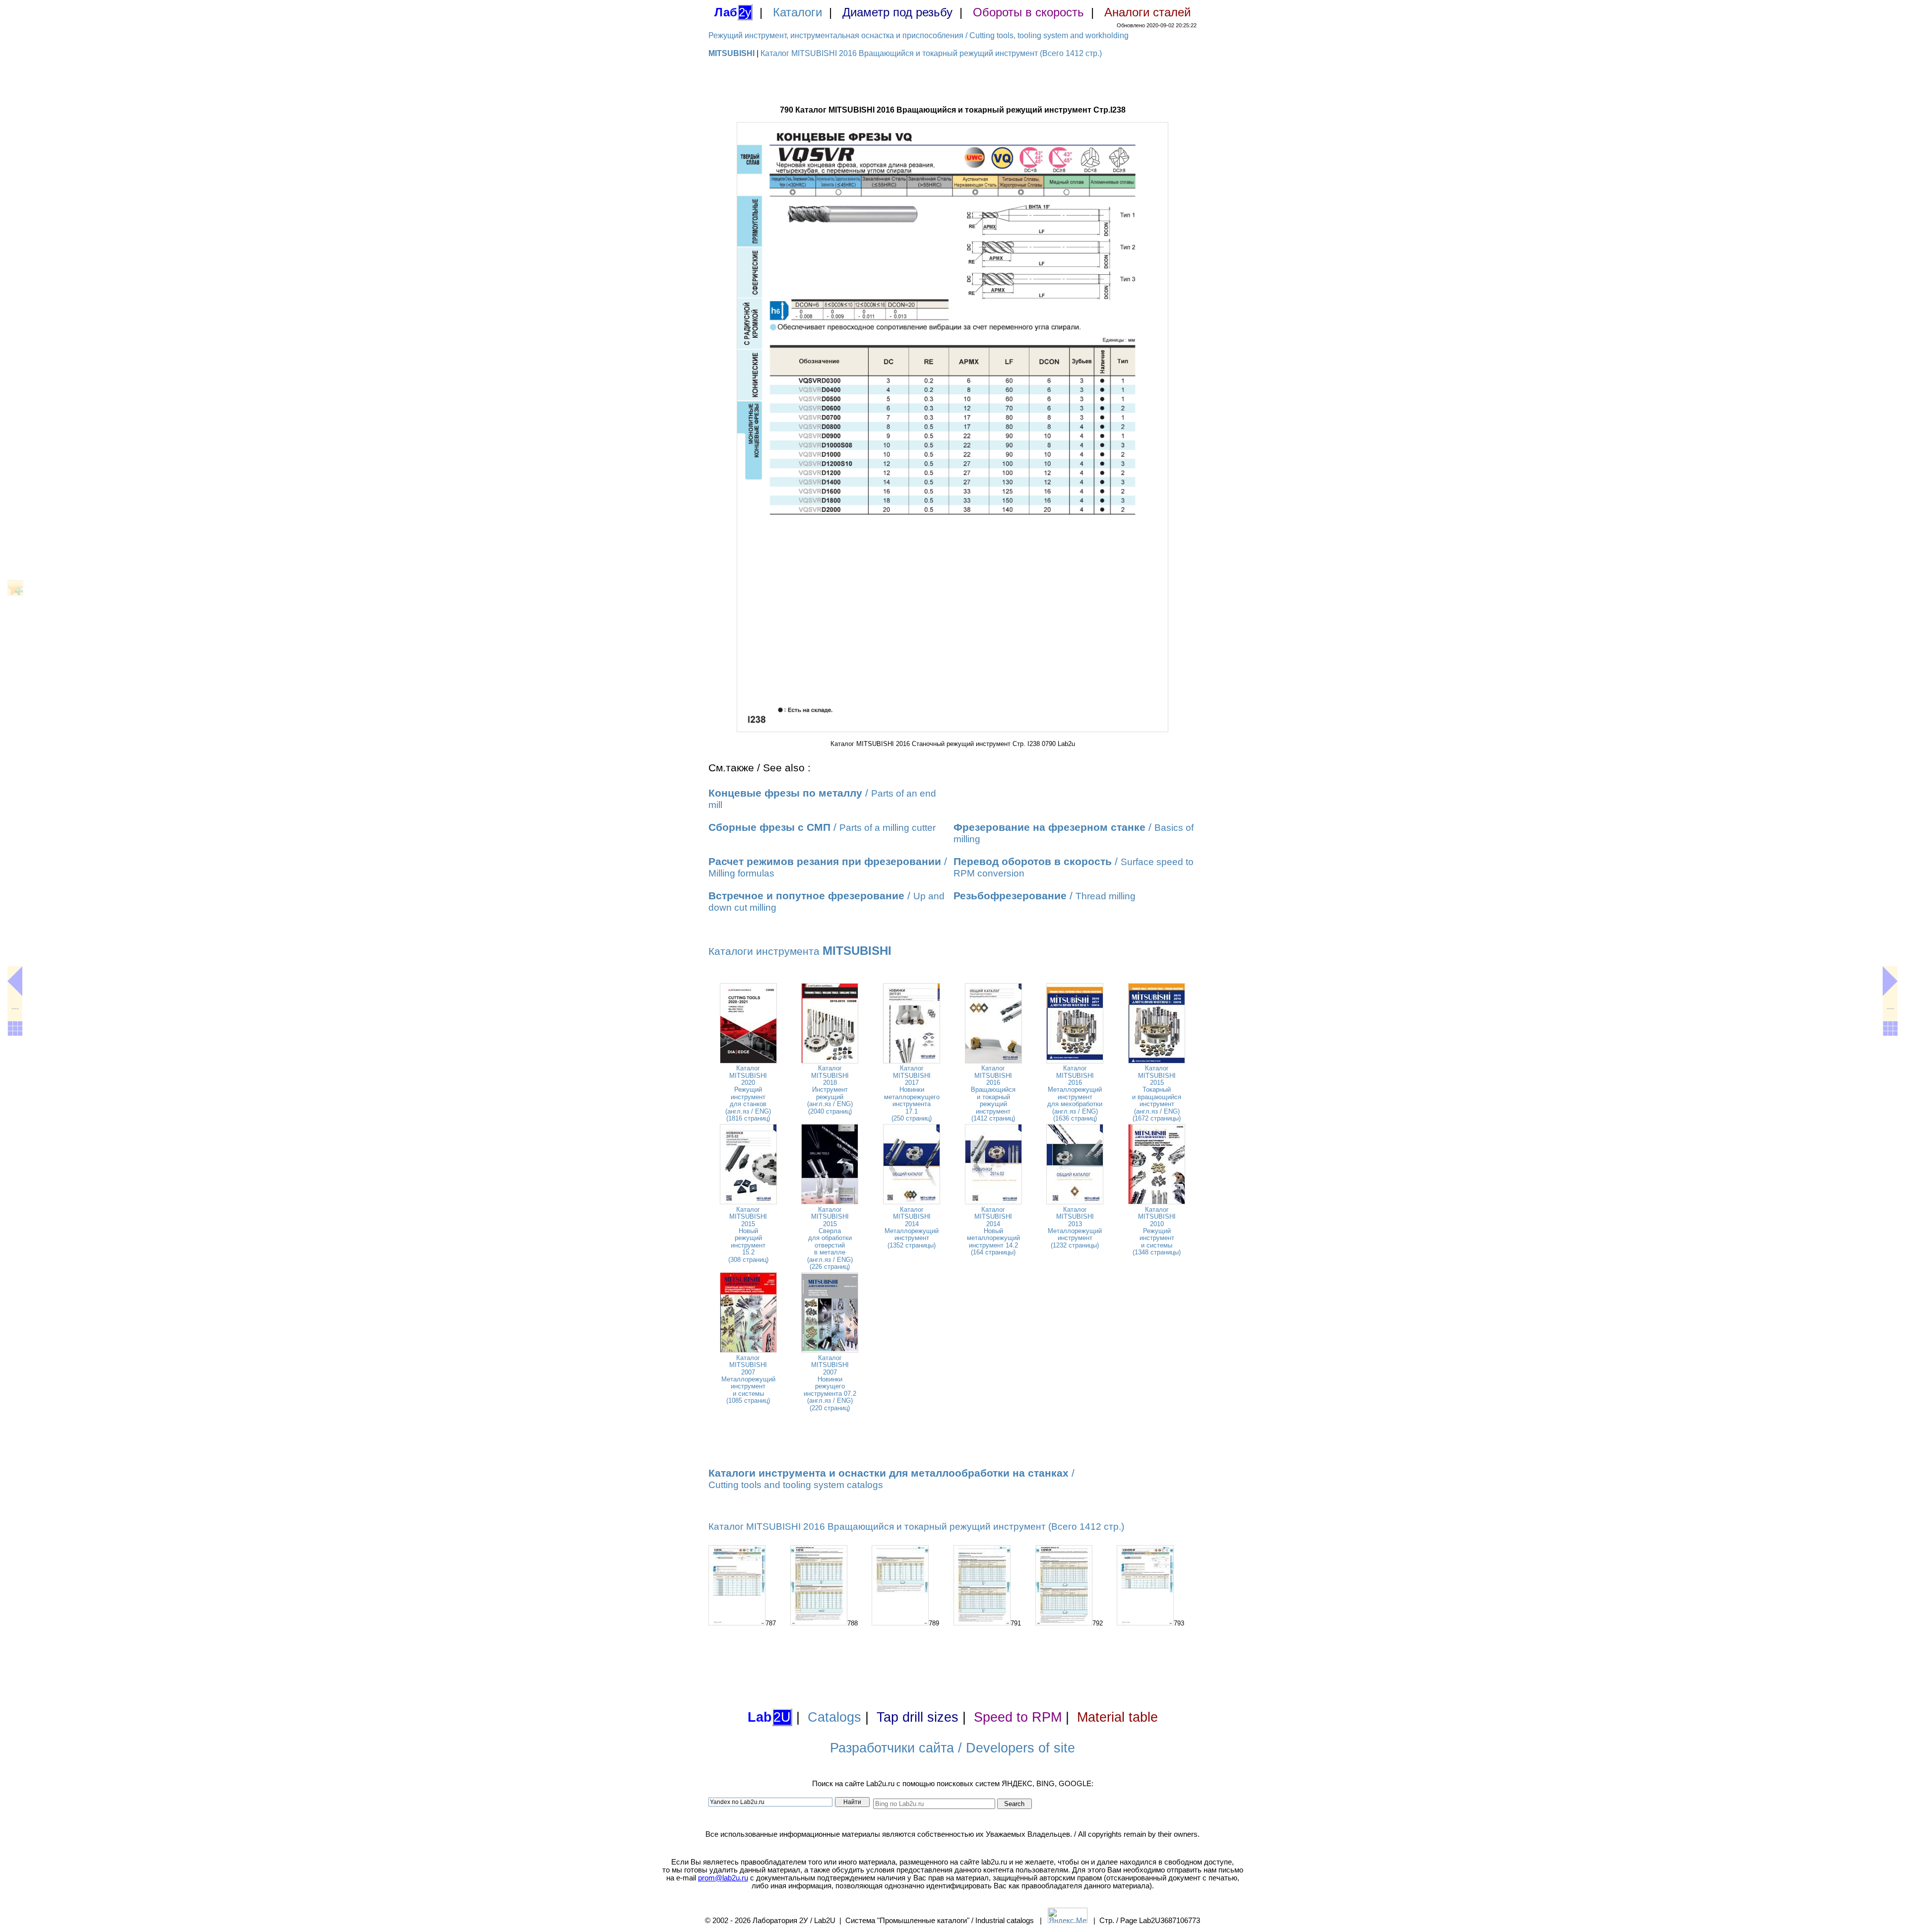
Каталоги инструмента (800, 951)
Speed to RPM (1018, 1717)
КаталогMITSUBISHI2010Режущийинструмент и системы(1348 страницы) (1157, 1231)
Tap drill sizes (918, 1717)
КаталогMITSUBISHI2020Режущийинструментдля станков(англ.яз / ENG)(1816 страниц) (748, 1093)
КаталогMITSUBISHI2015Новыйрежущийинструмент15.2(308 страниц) (748, 1235)
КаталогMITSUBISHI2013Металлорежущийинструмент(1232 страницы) (1075, 1227)
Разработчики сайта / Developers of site (952, 1748)
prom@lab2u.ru (723, 1878)
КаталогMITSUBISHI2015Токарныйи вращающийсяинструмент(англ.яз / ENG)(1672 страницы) (1157, 1093)
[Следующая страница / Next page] (1890, 981)
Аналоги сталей (1147, 12)
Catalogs (834, 1717)
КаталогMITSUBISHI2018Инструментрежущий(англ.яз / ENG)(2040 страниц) (830, 1090)
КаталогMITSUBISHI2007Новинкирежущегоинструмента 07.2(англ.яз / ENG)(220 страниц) (830, 1383)
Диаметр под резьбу (897, 12)
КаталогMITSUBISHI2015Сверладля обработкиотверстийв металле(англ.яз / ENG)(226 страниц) (830, 1238)
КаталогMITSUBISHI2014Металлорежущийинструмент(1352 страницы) (912, 1227)
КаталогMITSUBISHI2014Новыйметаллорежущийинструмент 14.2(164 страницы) (993, 1231)
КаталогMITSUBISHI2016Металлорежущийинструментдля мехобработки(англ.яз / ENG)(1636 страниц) (1075, 1093)
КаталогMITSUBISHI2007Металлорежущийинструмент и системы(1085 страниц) (748, 1379)
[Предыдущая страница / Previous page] (15, 981)
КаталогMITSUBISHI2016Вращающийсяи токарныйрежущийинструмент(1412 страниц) (993, 1093)
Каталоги (797, 12)
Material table (1117, 1717)
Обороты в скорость (1028, 12)
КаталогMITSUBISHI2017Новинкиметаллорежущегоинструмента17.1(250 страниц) (912, 1093)
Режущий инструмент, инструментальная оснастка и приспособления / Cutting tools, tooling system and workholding (919, 35)
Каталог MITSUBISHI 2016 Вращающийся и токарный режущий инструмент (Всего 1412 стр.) (931, 53)
